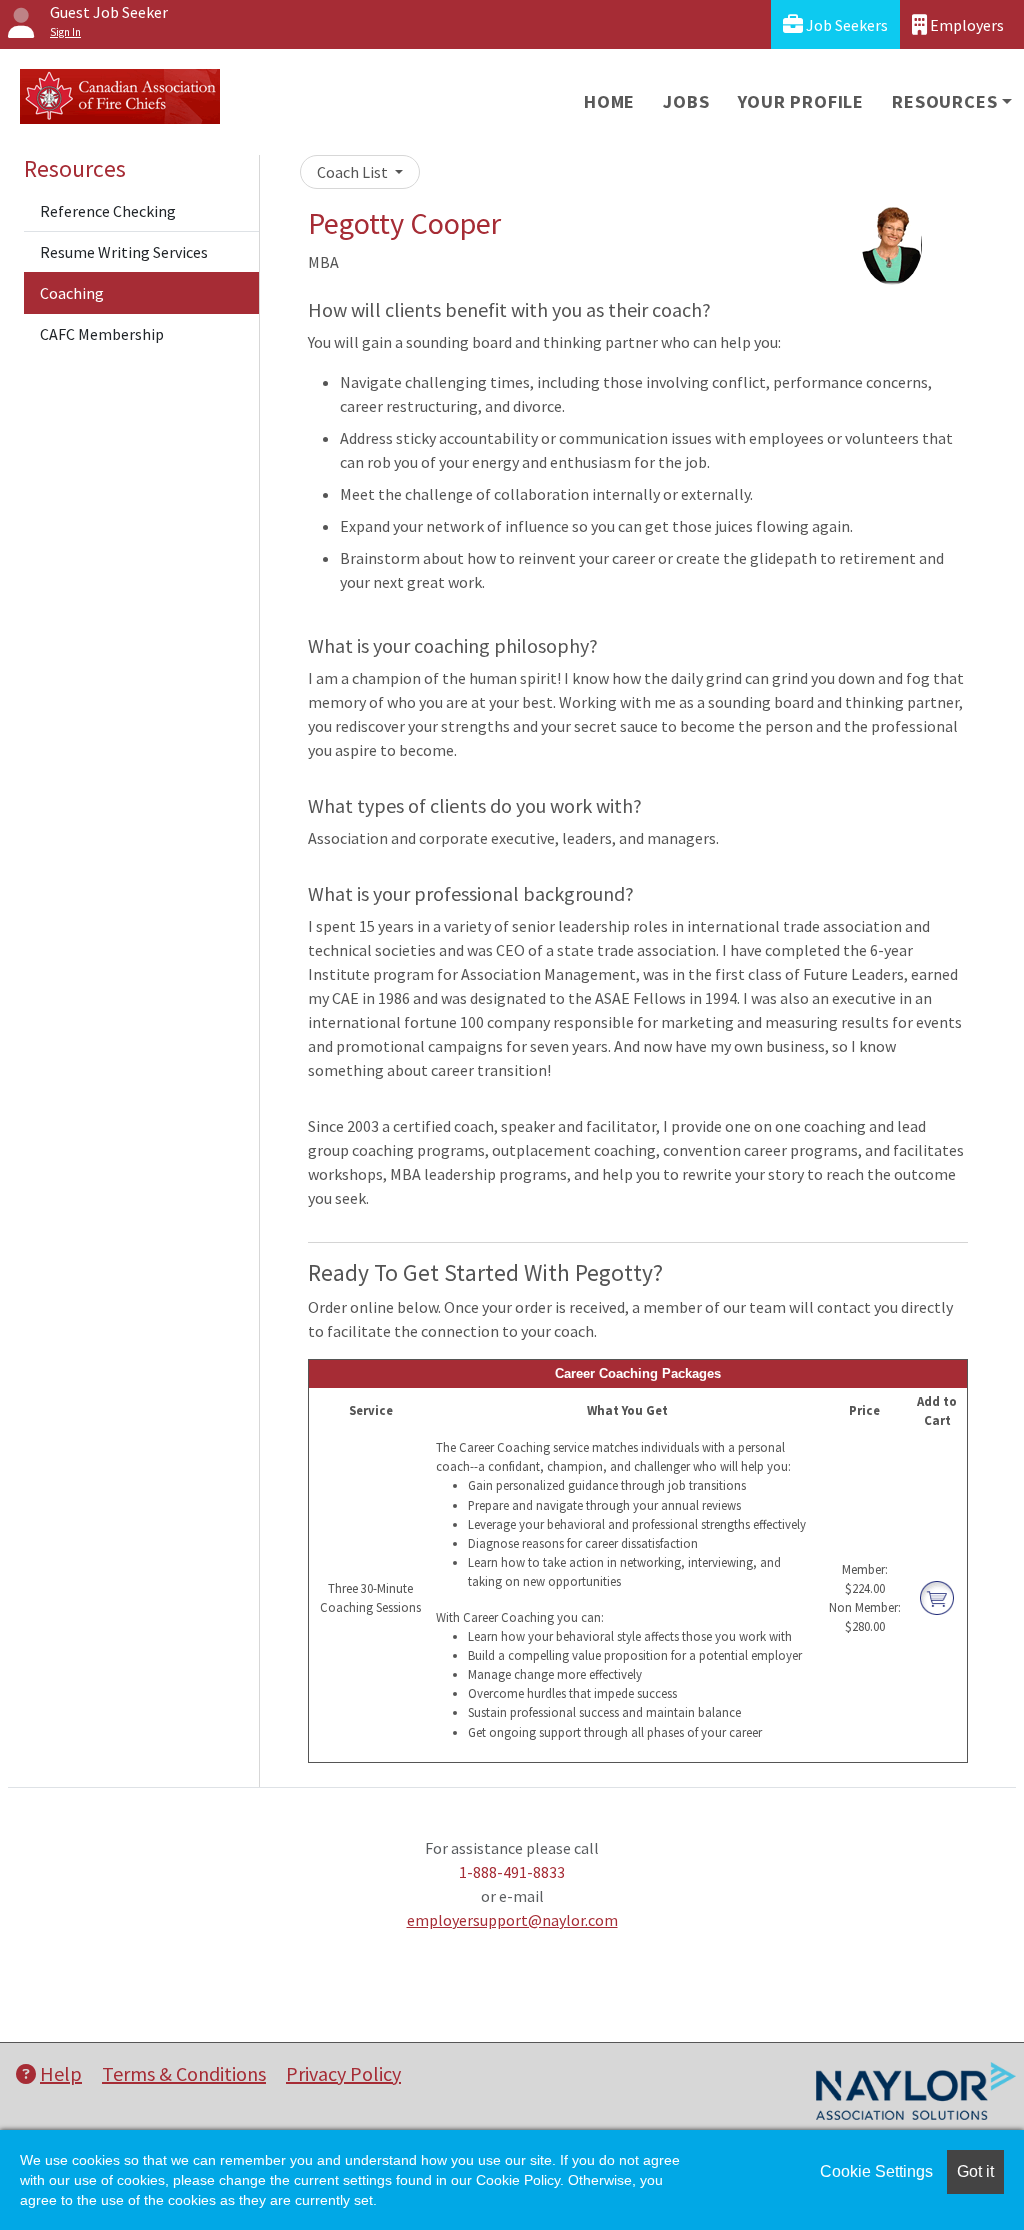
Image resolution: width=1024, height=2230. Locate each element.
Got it (975, 2171)
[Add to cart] (937, 1596)
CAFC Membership (102, 334)
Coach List (354, 172)
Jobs (686, 101)
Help (61, 2073)
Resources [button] (944, 101)
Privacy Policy (343, 2073)
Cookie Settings (876, 2171)
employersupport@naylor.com (512, 1920)
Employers (965, 25)
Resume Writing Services (124, 252)
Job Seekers (845, 25)
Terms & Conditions (184, 2073)
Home (609, 101)
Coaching (72, 293)
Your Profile (801, 101)
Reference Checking (108, 211)
